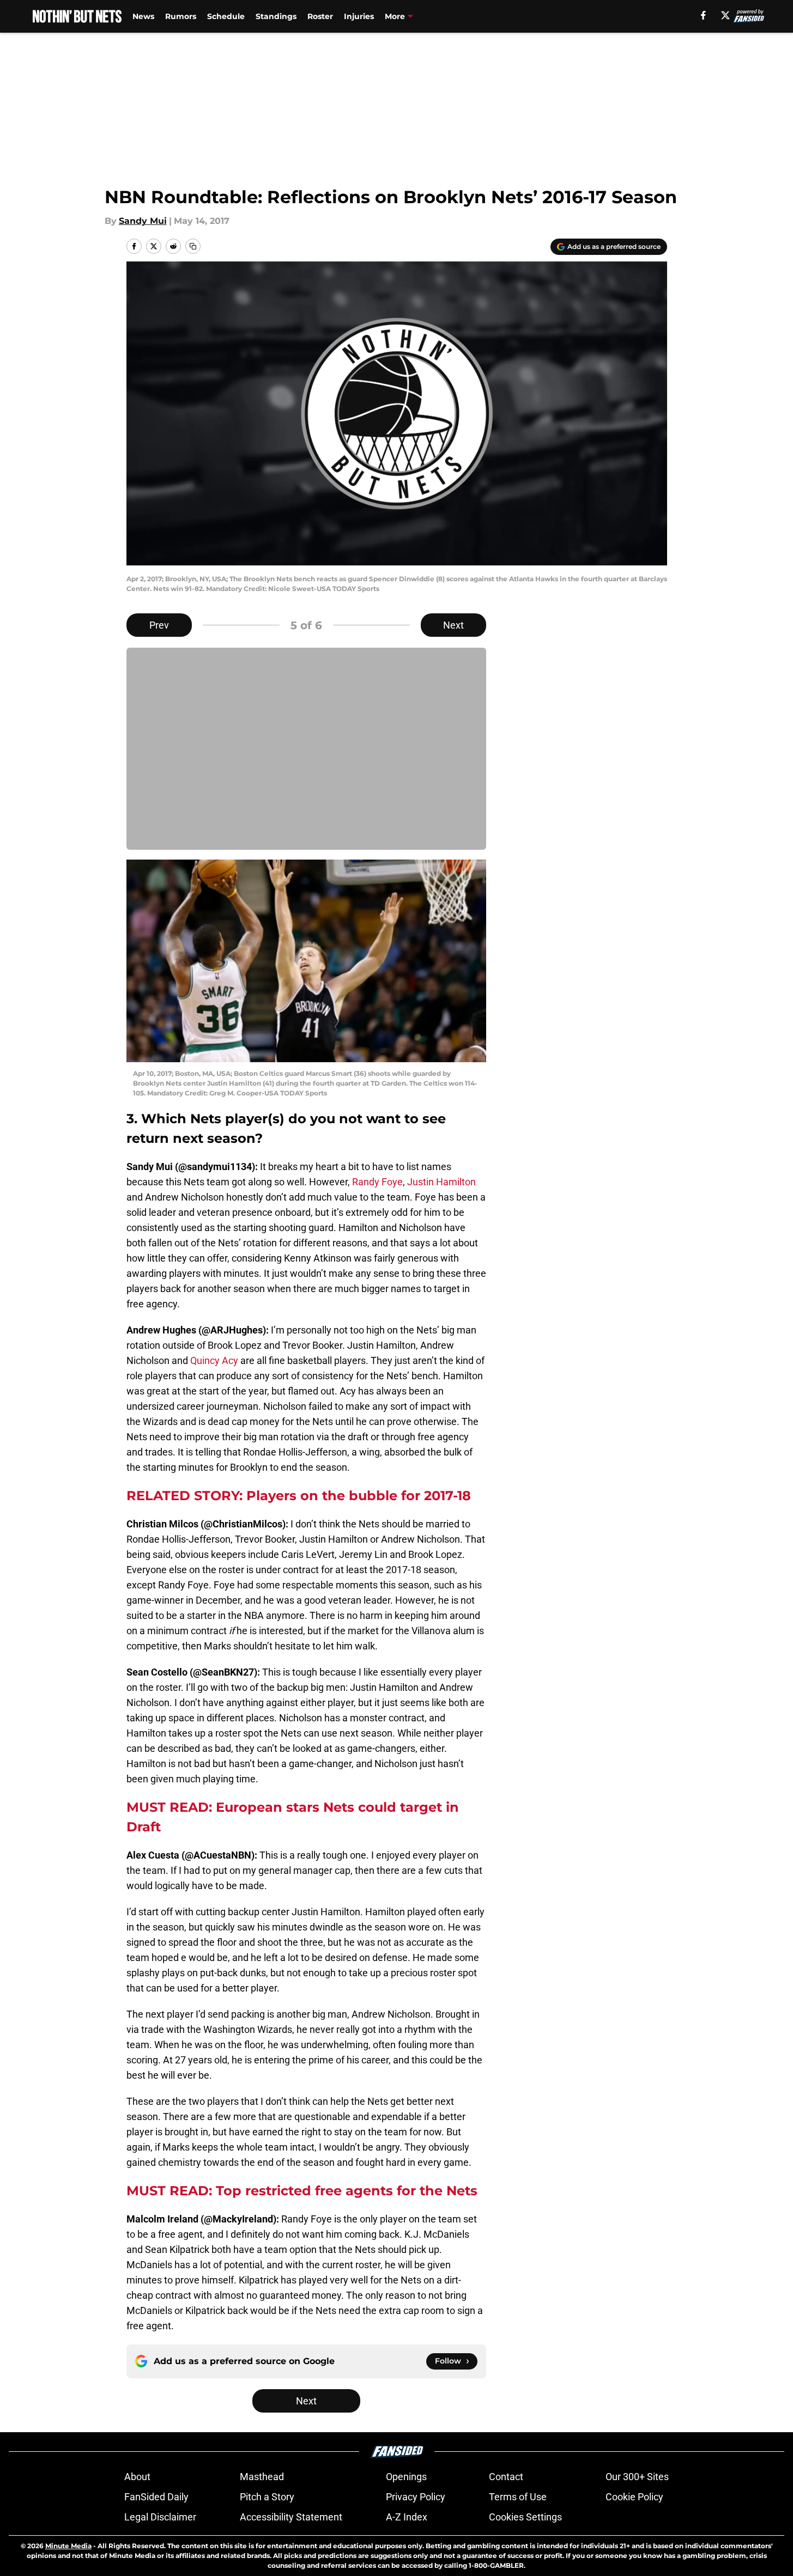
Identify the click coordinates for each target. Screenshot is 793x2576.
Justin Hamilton (441, 1182)
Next (453, 625)
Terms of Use (518, 2497)
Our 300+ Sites (637, 2477)
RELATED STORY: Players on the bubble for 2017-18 (299, 1496)
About (137, 2477)
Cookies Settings (525, 2517)
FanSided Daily (156, 2497)
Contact (506, 2477)
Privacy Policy (416, 2497)
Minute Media (68, 2546)
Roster (320, 16)
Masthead (262, 2477)
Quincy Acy (214, 1360)
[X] (725, 15)
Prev (159, 625)
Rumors (181, 16)
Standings (276, 16)
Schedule (226, 16)
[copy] (193, 246)
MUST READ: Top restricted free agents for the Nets (302, 2191)
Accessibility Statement (291, 2517)
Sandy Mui (143, 221)
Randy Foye (377, 1182)
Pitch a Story (267, 2497)
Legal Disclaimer (160, 2517)
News (143, 16)
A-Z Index (407, 2517)
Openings (406, 2477)
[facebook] (703, 15)
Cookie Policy (634, 2497)
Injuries (359, 16)
